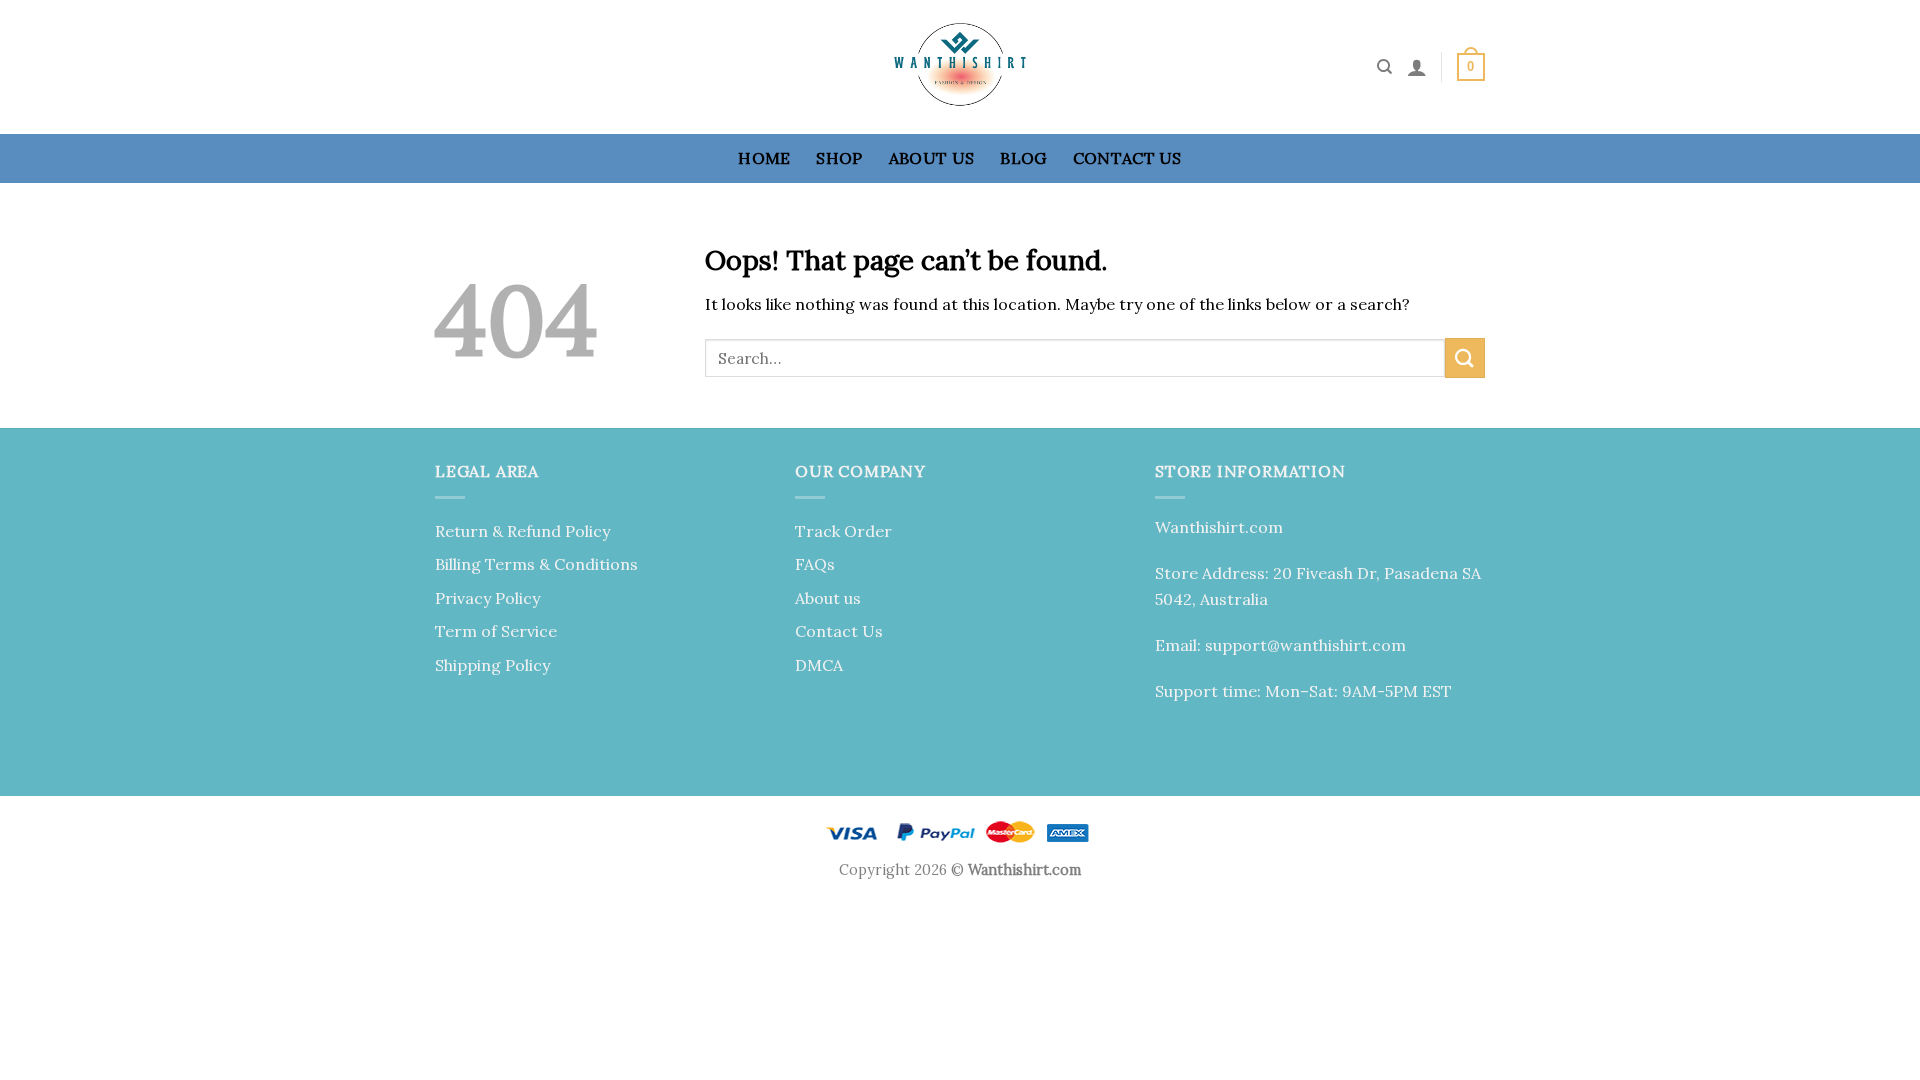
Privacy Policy (487, 598)
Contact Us (1127, 158)
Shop (839, 158)
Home (764, 158)
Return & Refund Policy (522, 531)
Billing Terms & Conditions (536, 564)
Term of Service (496, 631)
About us (932, 158)
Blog (1023, 158)
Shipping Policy (492, 665)
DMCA (819, 665)
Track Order (843, 531)
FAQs (815, 564)
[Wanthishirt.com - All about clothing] (960, 67)
